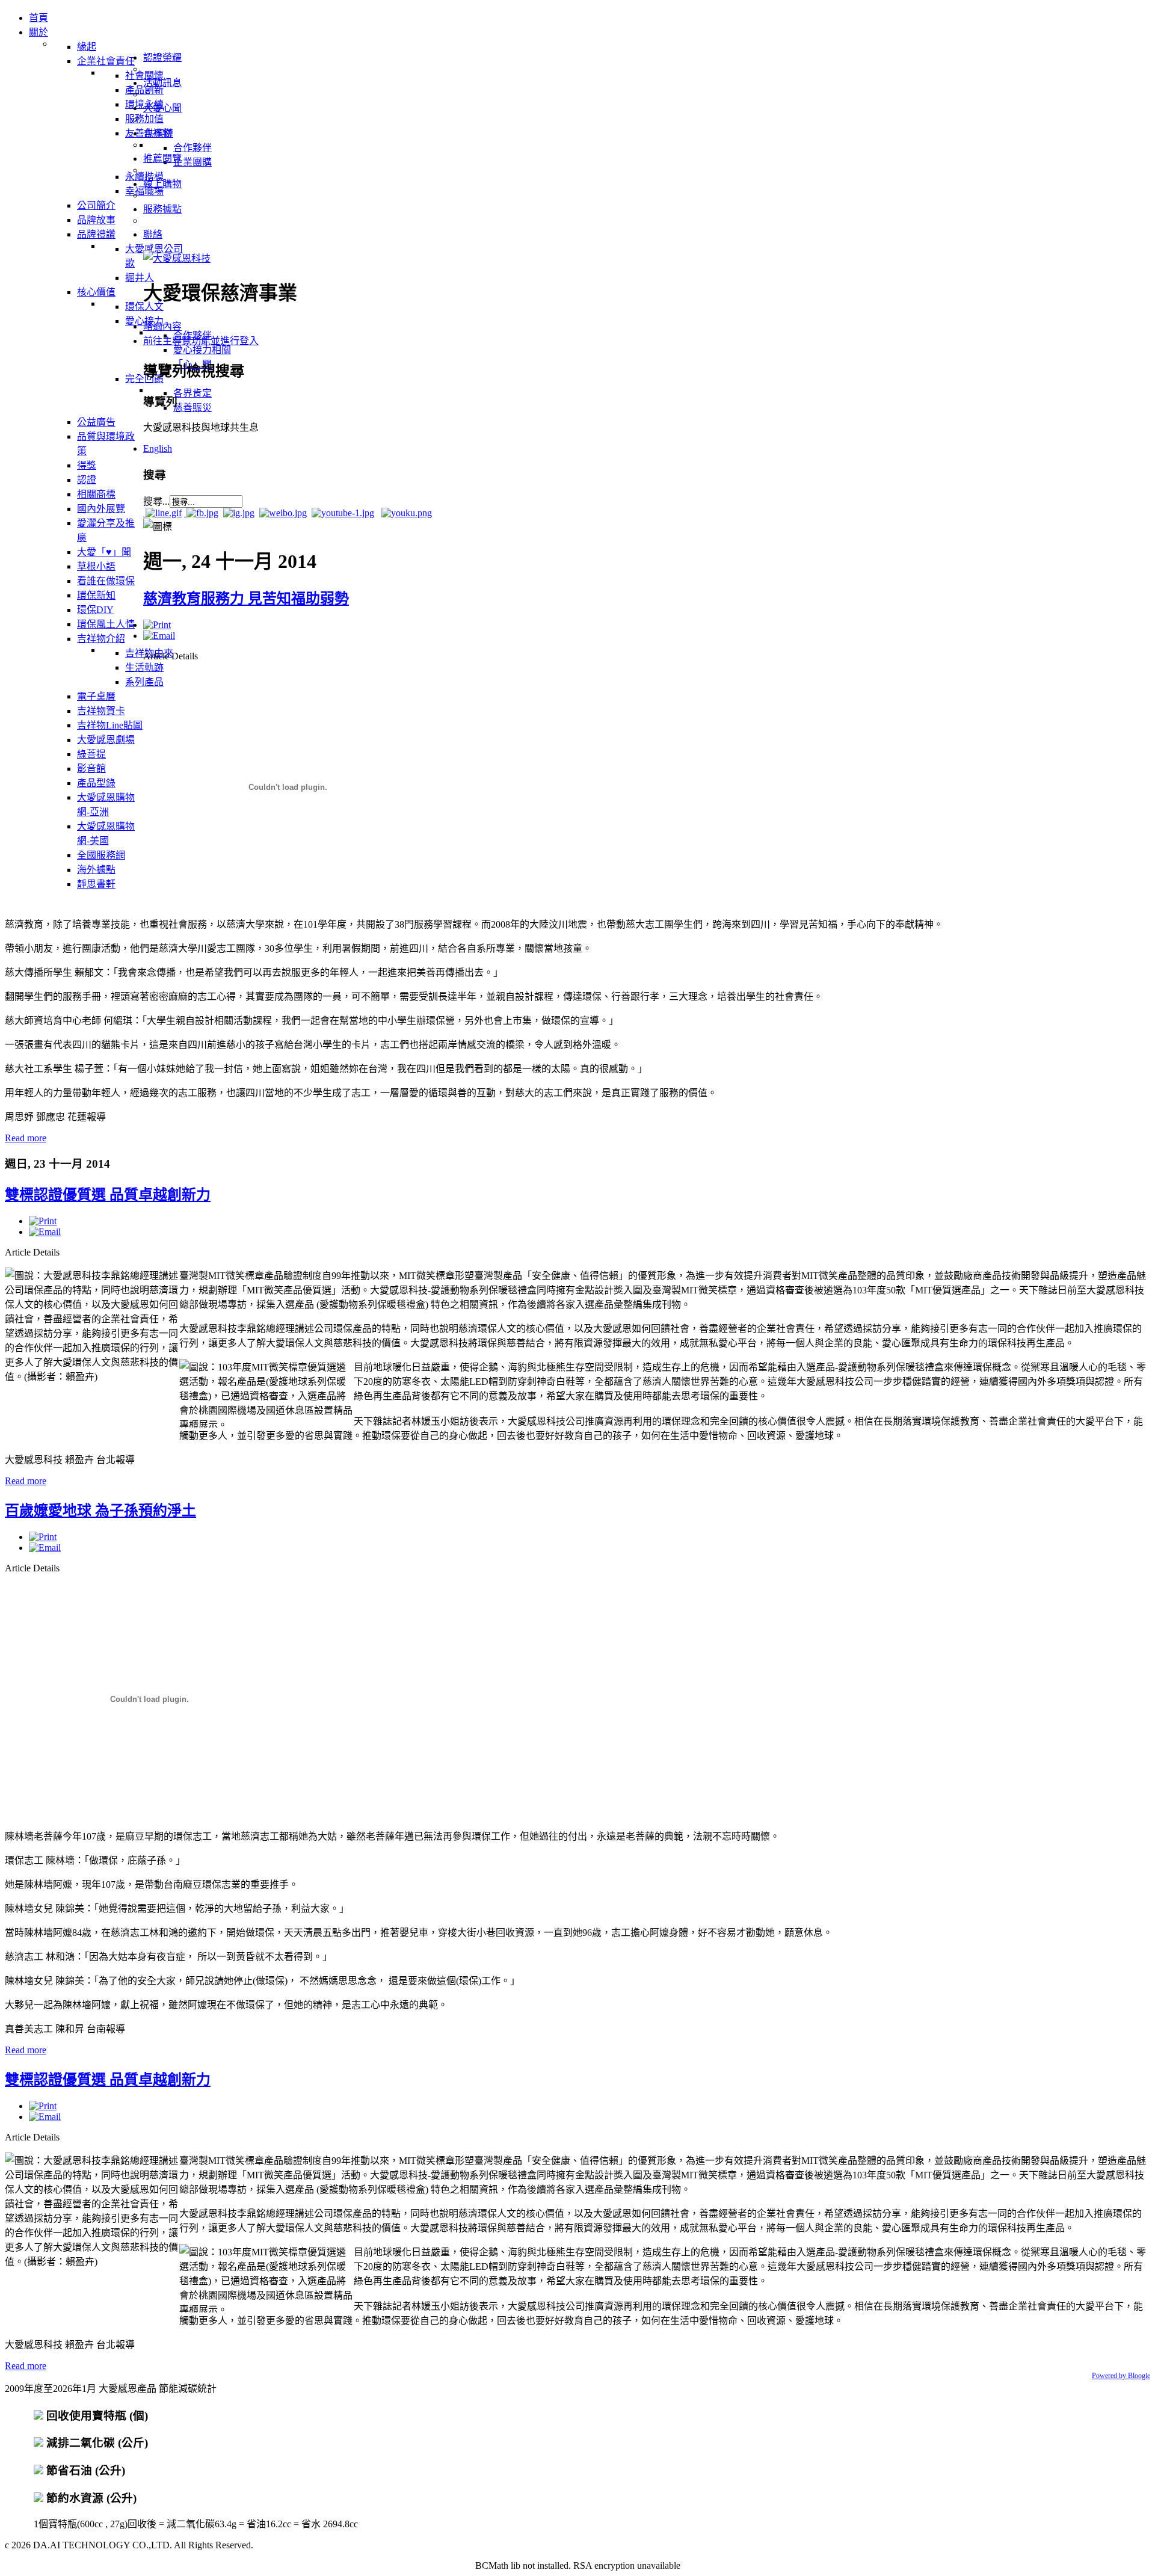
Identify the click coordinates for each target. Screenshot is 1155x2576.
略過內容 (162, 326)
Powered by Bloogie (1121, 2376)
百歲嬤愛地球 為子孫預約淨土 (100, 1511)
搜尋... (156, 501)
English (158, 448)
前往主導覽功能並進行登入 (201, 341)
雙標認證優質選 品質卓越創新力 (108, 1195)
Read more (26, 1138)
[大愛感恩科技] (177, 258)
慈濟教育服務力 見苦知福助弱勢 (246, 599)
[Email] (159, 636)
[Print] (157, 625)
